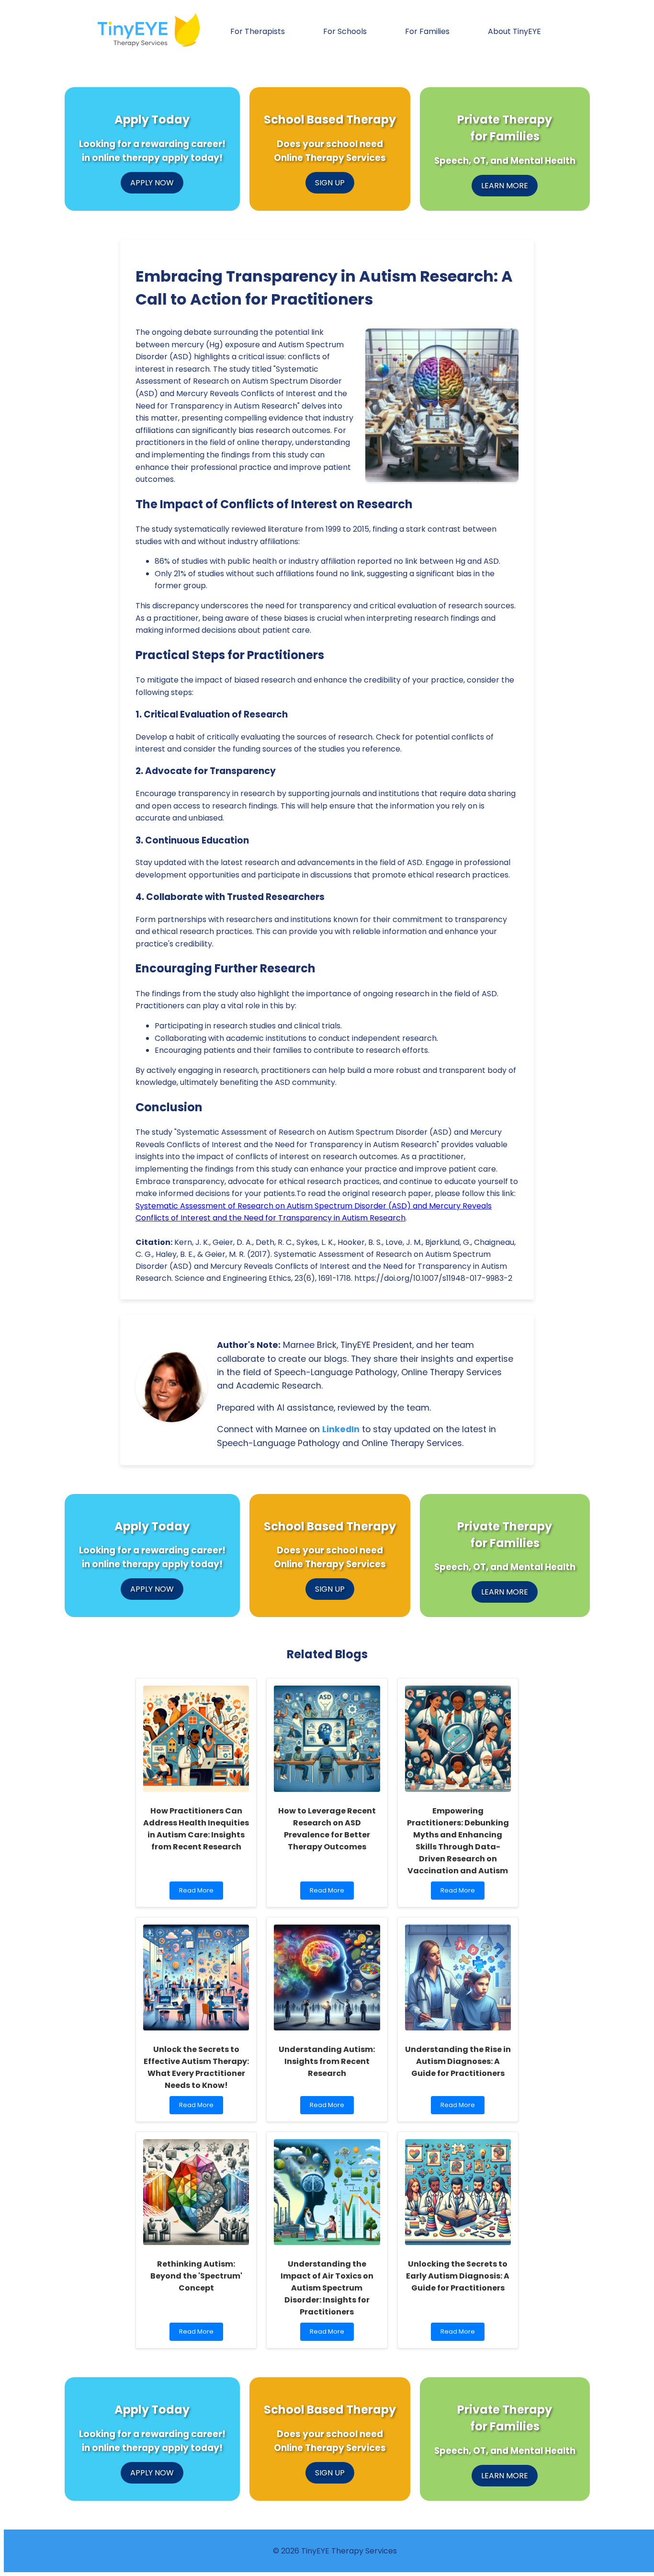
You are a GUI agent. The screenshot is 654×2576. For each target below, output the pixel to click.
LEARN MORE (505, 186)
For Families (427, 31)
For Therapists (258, 31)
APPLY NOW (152, 183)
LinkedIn (341, 1429)
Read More (198, 1893)
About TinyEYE (514, 31)
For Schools (345, 31)
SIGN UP (330, 183)
